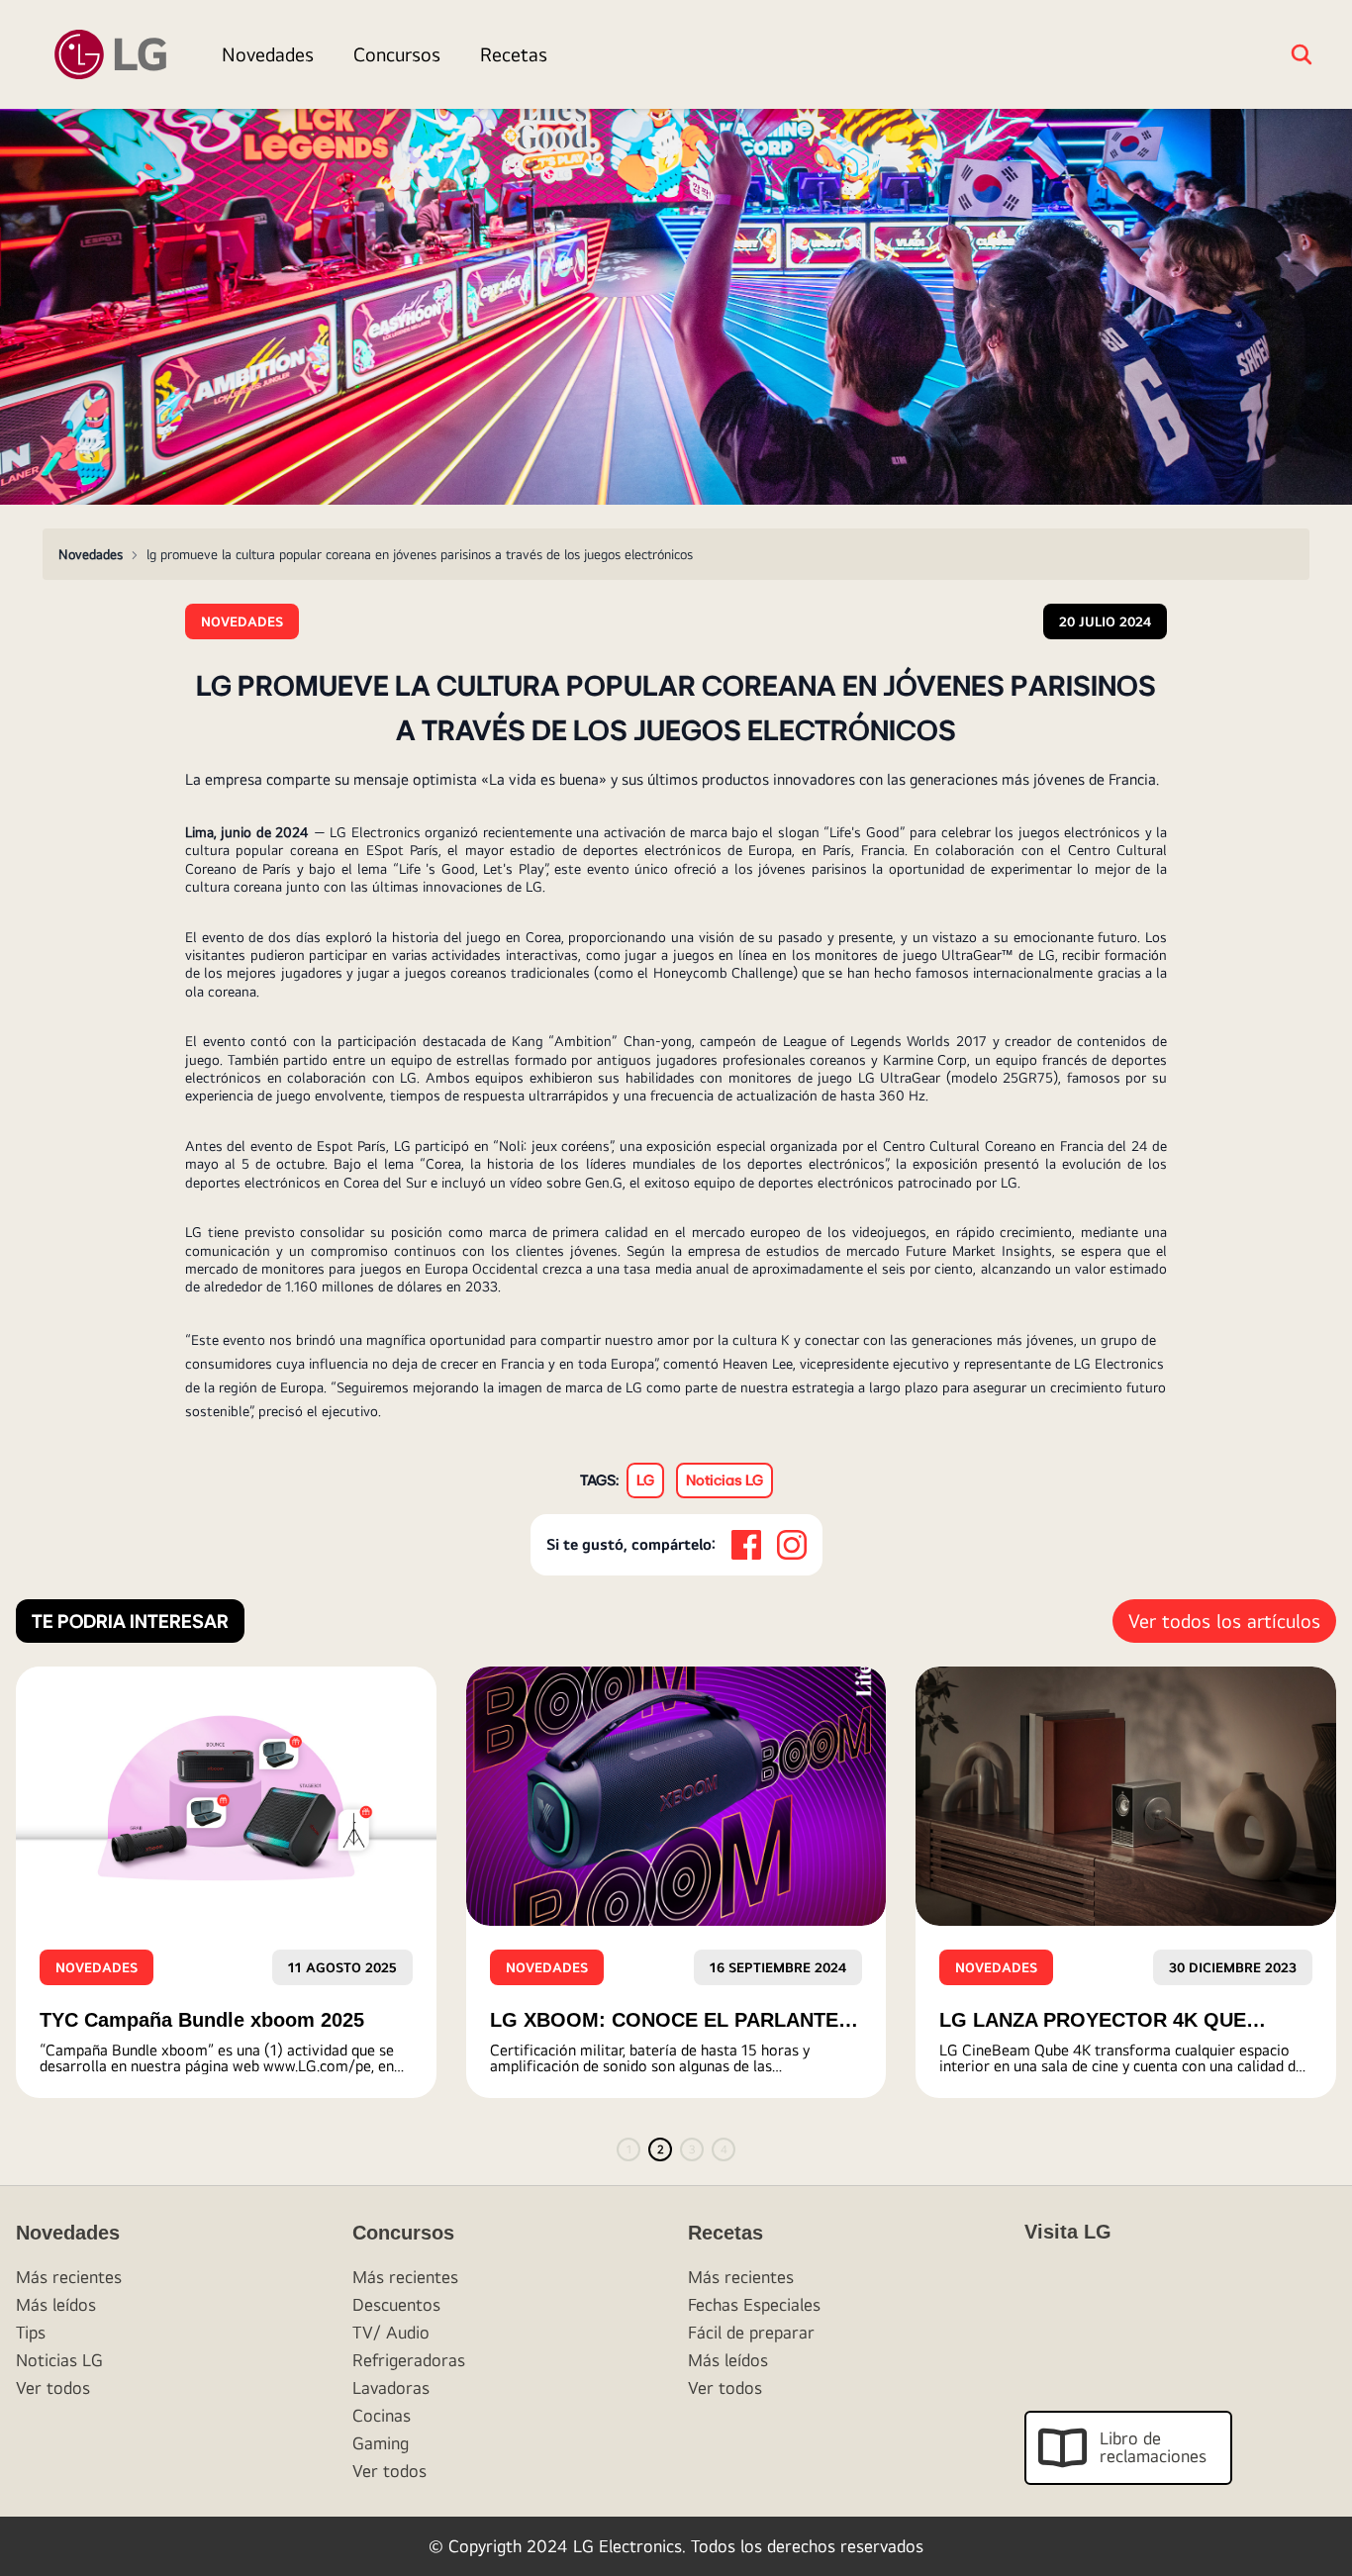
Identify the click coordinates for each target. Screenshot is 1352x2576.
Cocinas (382, 2415)
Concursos (397, 54)
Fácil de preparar (751, 2332)
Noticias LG (59, 2360)
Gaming (381, 2443)
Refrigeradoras (409, 2360)
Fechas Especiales (754, 2304)
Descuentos (396, 2304)
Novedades (268, 54)
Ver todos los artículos (1224, 1621)
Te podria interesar (130, 1621)
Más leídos (56, 2304)
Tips (31, 2332)
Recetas (514, 54)
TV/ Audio (391, 2332)
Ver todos (53, 2387)
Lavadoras (391, 2387)
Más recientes (69, 2277)
